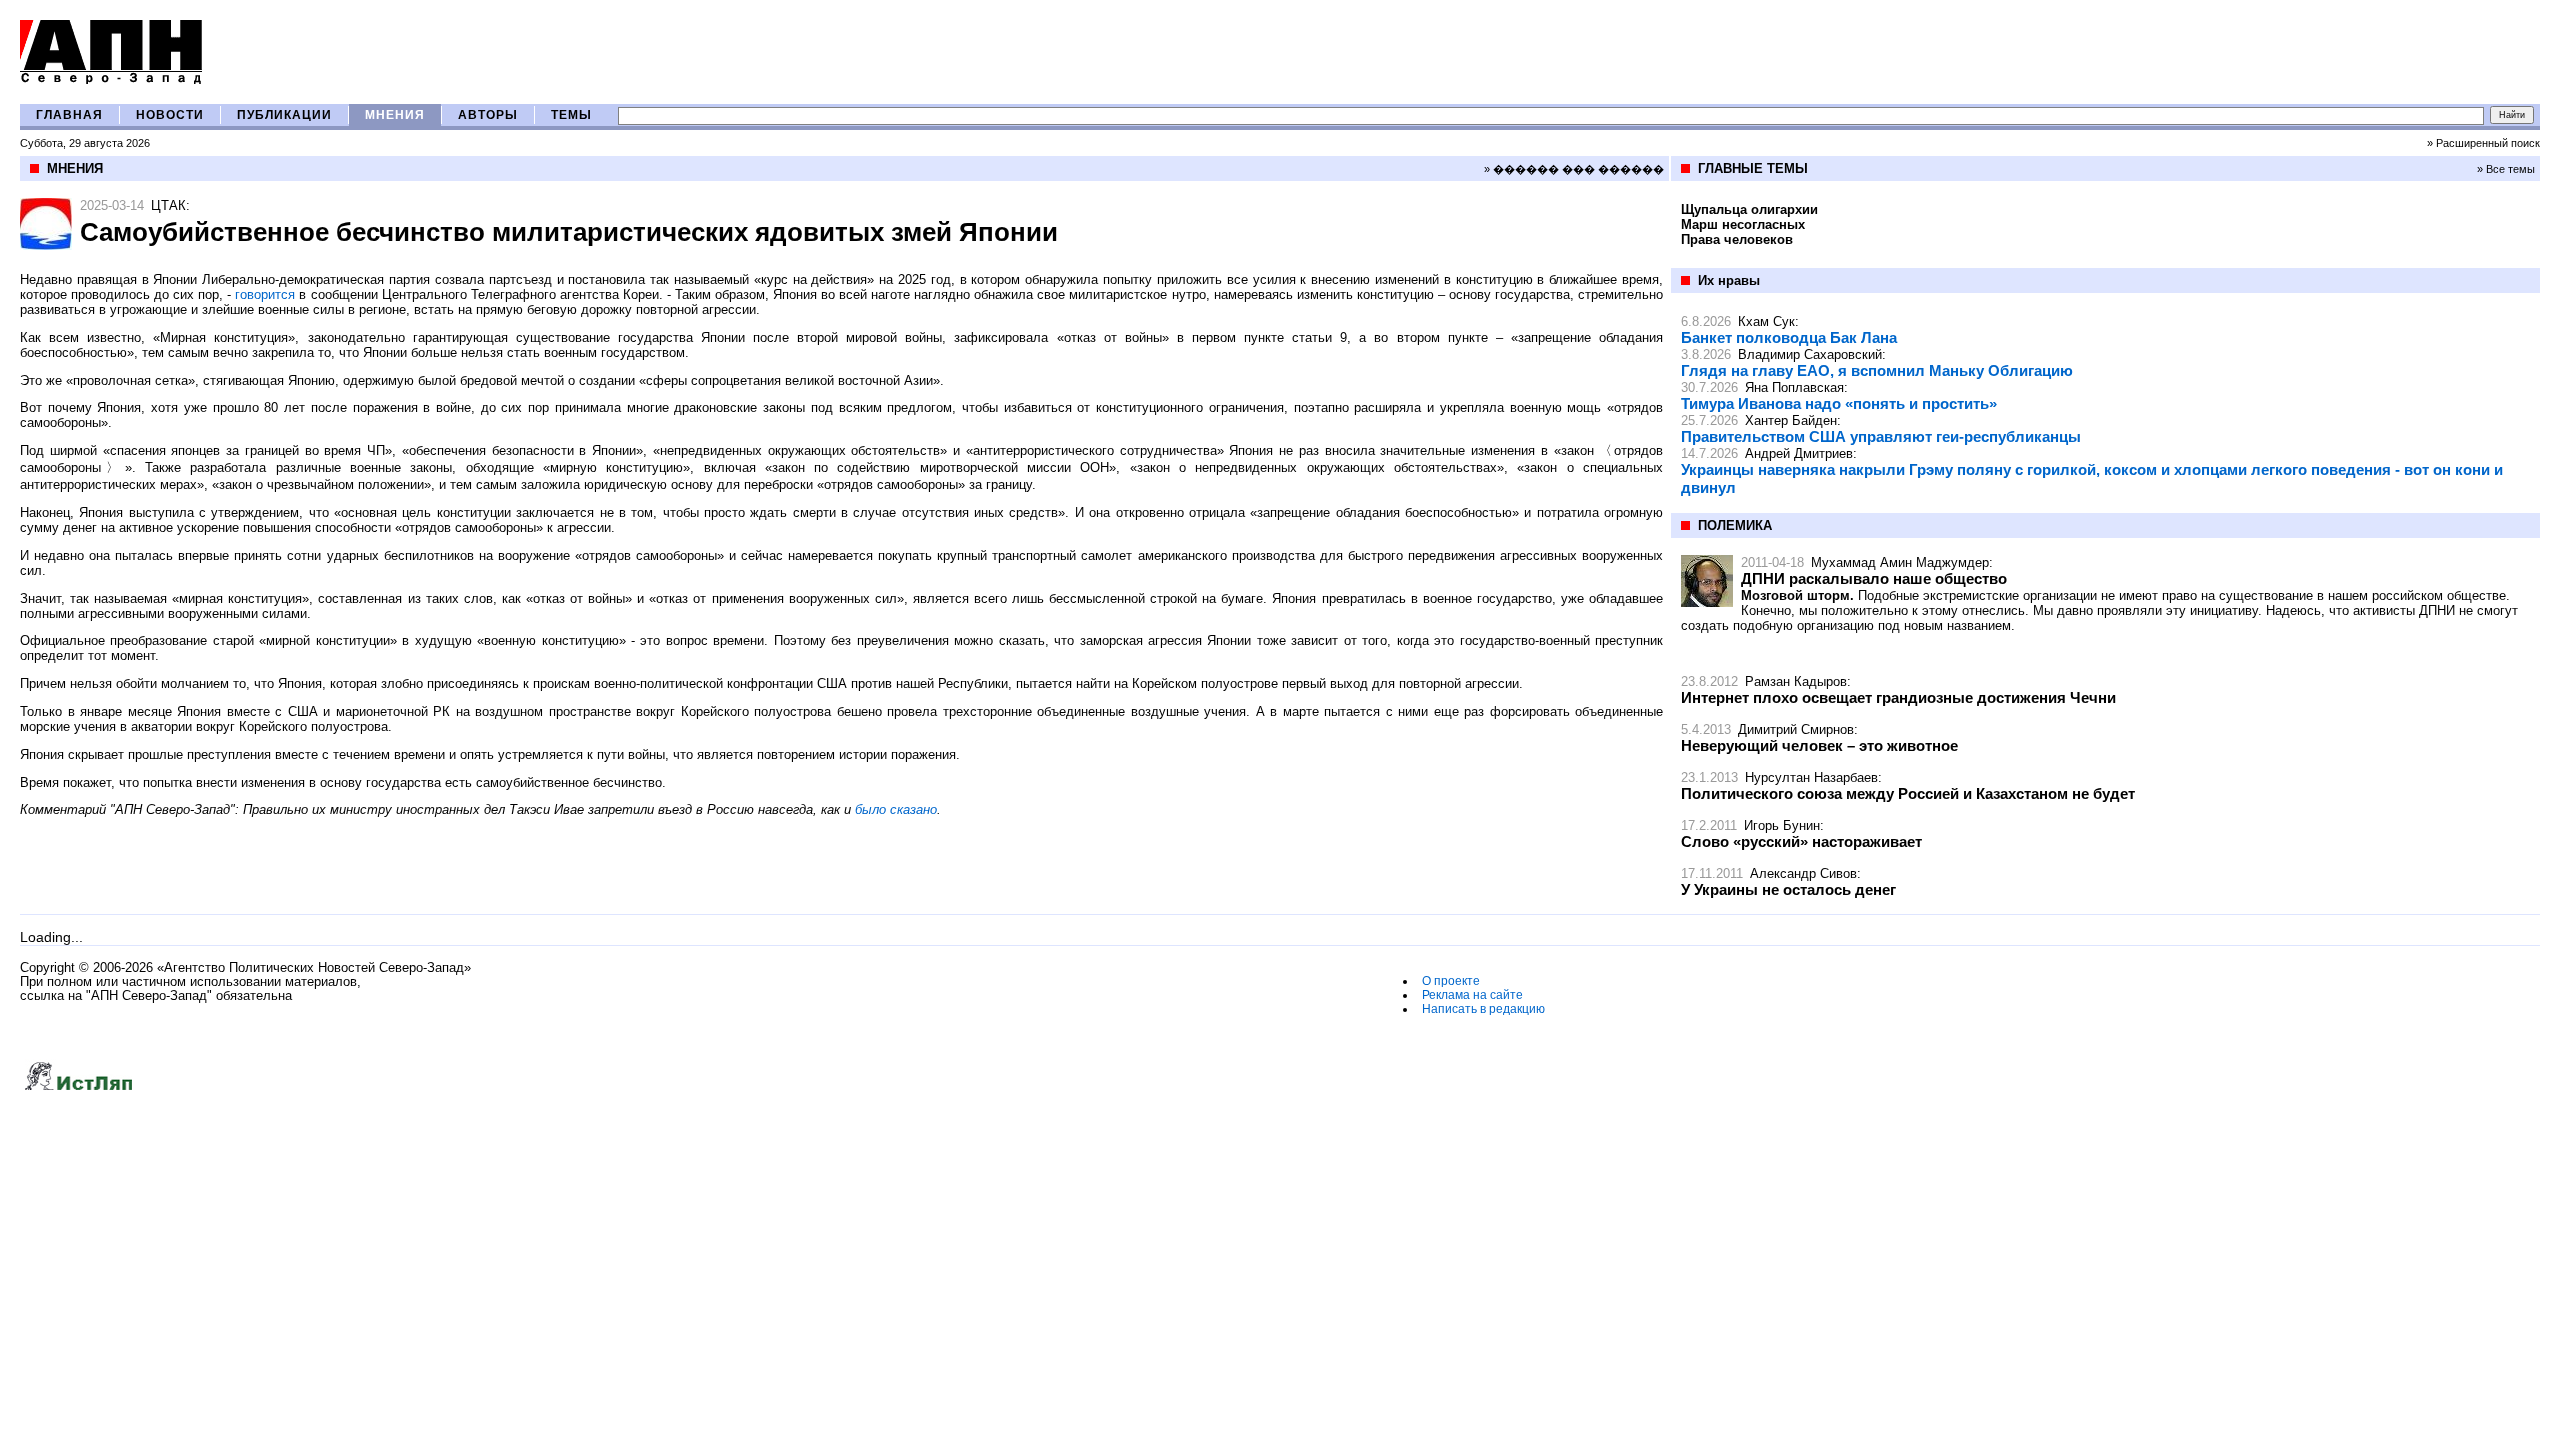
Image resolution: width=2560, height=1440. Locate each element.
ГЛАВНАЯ (69, 115)
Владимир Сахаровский (1810, 354)
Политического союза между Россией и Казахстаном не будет (1908, 793)
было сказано (896, 809)
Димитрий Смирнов (1796, 729)
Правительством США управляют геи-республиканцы (1881, 436)
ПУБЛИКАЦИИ (284, 115)
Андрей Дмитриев (1799, 453)
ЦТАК (168, 205)
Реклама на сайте (1472, 995)
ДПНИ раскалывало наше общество (1874, 578)
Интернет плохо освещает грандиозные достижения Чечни (1898, 697)
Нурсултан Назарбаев (1811, 777)
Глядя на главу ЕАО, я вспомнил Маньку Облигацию (1877, 370)
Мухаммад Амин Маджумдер (1900, 562)
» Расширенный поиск (2483, 143)
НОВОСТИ (170, 115)
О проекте (1451, 981)
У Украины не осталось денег (1788, 889)
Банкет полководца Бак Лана (1789, 337)
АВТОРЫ (488, 115)
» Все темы (2506, 169)
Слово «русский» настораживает (1801, 841)
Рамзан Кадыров (1796, 681)
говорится (265, 294)
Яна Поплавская (1794, 387)
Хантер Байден (1791, 420)
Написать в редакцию (1483, 1009)
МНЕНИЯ (395, 115)
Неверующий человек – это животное (1819, 745)
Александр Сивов (1803, 873)
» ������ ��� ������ (1574, 169)
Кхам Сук (1766, 321)
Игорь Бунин (1782, 825)
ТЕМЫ (571, 115)
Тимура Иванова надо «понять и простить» (1839, 403)
